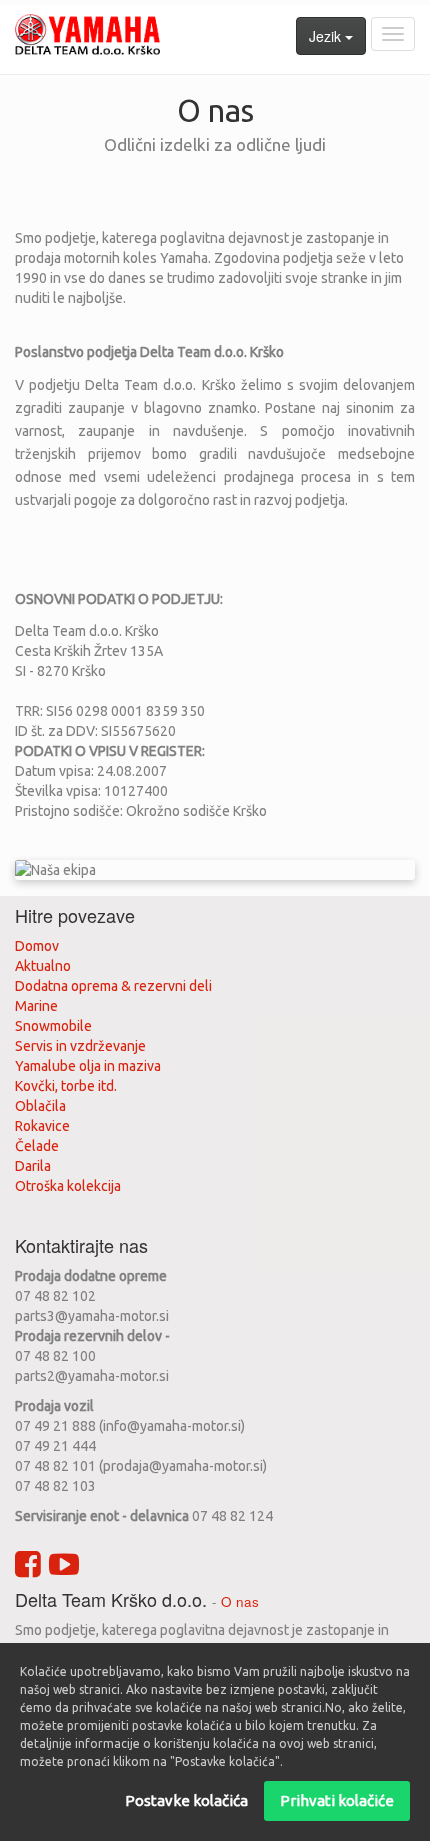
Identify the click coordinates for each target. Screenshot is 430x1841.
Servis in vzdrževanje (80, 1046)
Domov (37, 946)
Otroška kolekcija (68, 1186)
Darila (33, 1166)
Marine (36, 1006)
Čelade (37, 1146)
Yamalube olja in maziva (88, 1066)
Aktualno (43, 966)
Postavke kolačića (186, 1800)
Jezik (327, 36)
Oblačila (40, 1106)
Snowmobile (53, 1026)
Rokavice (42, 1126)
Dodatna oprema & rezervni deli (113, 986)
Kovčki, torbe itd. (66, 1086)
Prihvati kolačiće (337, 1800)
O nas (240, 1601)
